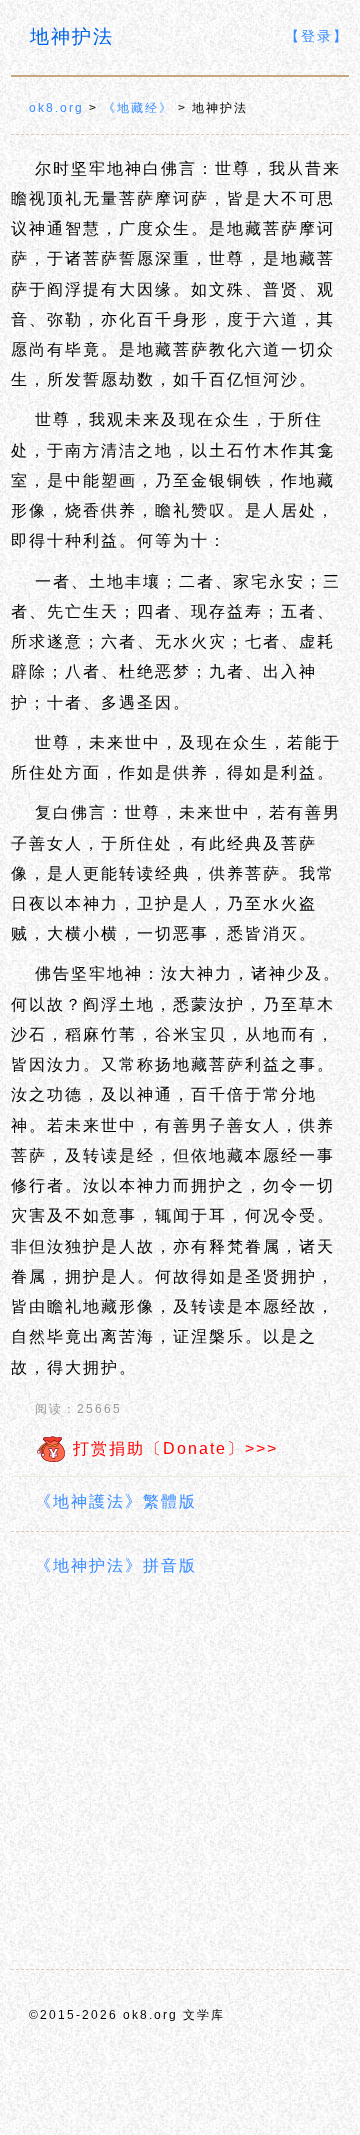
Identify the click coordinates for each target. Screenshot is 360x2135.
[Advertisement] (180, 1775)
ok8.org (56, 108)
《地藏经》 (138, 108)
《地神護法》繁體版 (116, 1501)
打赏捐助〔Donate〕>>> (172, 1448)
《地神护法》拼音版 (116, 1565)
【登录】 (317, 36)
